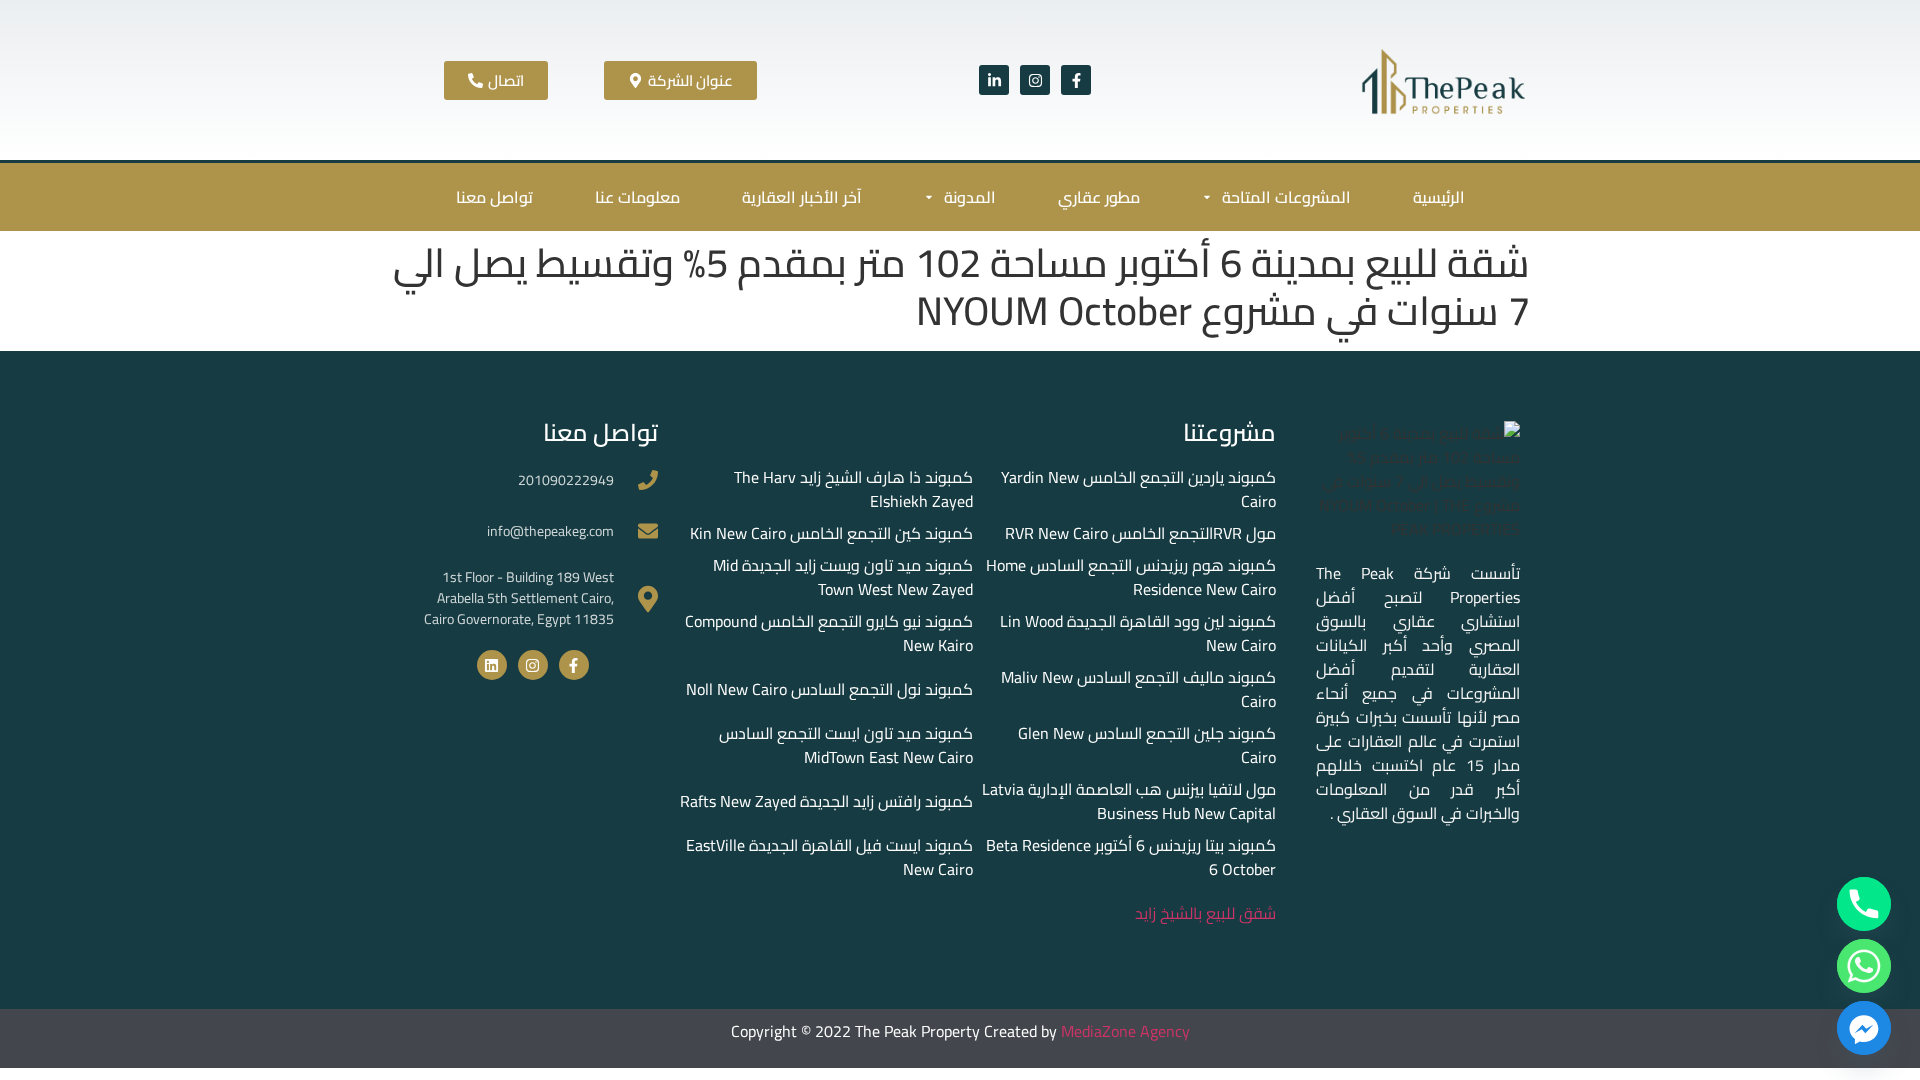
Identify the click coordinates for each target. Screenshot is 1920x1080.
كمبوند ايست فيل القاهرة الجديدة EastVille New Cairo (829, 857)
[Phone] (1864, 904)
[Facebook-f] (1076, 80)
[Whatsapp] (1864, 966)
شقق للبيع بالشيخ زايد (1205, 913)
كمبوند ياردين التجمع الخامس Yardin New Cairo (1138, 489)
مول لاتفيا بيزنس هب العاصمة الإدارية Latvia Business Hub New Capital (1129, 801)
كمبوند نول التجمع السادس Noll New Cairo (829, 689)
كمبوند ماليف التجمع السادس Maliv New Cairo (1138, 689)
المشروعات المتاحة (1286, 197)
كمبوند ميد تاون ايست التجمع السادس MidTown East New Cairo (846, 745)
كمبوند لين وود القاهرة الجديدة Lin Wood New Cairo (1138, 633)
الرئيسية (1439, 197)
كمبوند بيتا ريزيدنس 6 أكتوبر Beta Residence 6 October (1131, 857)
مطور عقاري (1099, 197)
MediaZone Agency (1125, 1031)
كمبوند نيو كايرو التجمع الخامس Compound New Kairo (829, 633)
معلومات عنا (637, 197)
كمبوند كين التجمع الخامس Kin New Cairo (831, 533)
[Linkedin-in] (994, 80)
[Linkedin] (492, 665)
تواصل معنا (494, 197)
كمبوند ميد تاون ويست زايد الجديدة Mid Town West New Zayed (843, 577)
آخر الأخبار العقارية (802, 197)
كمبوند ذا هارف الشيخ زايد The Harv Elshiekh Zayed (853, 489)
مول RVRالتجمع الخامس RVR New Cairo (1140, 533)
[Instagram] (1035, 80)
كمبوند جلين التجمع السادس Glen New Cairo (1147, 745)
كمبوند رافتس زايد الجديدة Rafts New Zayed (826, 801)
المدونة (970, 197)
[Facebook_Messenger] (1864, 1028)
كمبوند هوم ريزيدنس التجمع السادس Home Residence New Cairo (1131, 577)
